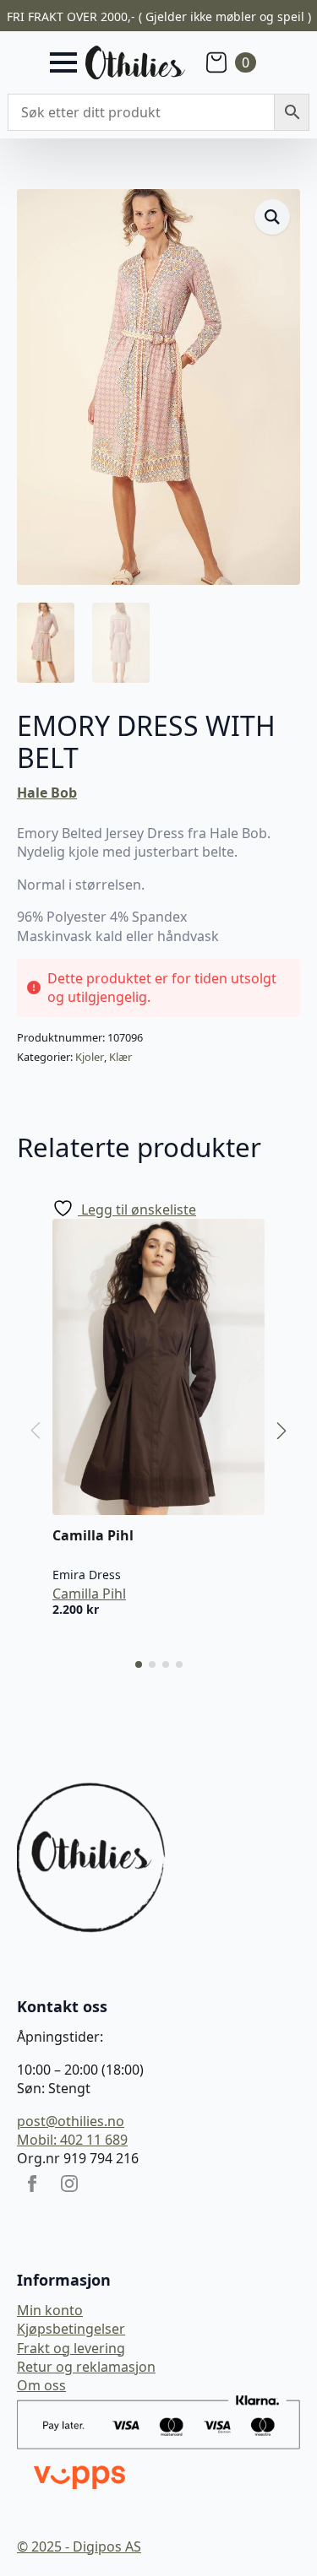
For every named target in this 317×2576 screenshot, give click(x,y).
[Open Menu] (63, 62)
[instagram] (69, 2184)
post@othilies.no (71, 2121)
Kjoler (90, 1057)
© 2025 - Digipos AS (79, 2546)
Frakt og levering (71, 2348)
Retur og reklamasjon (86, 2367)
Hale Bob (47, 793)
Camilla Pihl (89, 1594)
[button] (272, 217)
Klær (120, 1057)
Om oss (41, 2385)
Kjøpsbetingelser (71, 2329)
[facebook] (32, 2184)
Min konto (50, 2310)
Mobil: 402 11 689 (72, 2140)
